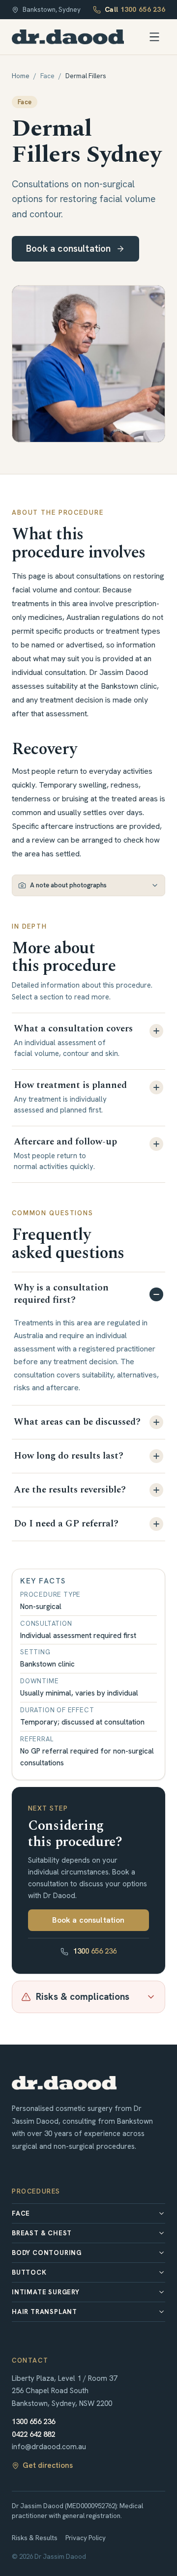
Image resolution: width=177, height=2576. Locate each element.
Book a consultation (69, 249)
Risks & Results (35, 2538)
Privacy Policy (86, 2538)
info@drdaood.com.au (49, 2447)
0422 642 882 (33, 2434)
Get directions (48, 2465)
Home (21, 76)
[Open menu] (154, 37)
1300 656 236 (95, 1951)
